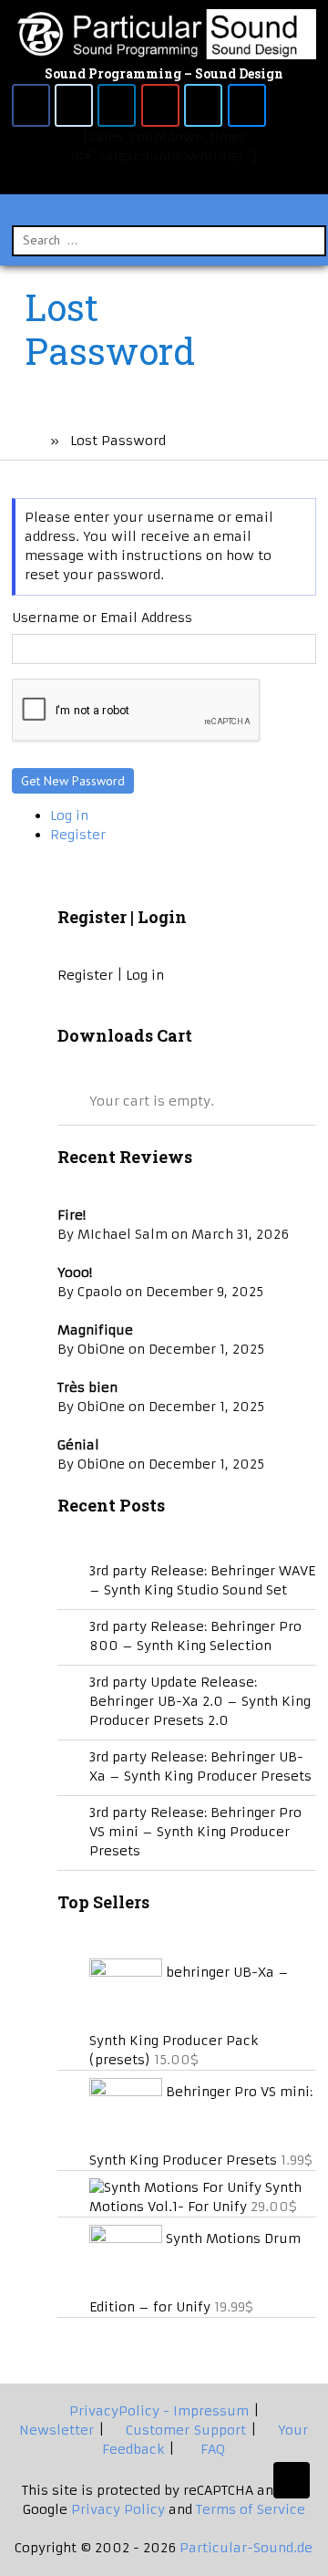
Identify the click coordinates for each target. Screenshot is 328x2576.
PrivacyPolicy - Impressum (157, 2411)
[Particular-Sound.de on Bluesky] (247, 105)
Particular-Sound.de (246, 2548)
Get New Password (73, 781)
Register (78, 835)
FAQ (209, 2449)
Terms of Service (251, 2509)
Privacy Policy (120, 2509)
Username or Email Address (102, 618)
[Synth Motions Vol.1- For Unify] (177, 2187)
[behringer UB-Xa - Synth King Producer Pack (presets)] (128, 1972)
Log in (69, 815)
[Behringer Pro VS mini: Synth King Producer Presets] (128, 2092)
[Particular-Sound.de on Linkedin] (117, 105)
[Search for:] (169, 240)
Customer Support (184, 2430)
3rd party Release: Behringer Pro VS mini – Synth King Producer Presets (195, 1832)
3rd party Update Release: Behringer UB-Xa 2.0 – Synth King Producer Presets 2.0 (200, 1701)
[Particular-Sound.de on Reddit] (74, 105)
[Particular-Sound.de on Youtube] (160, 105)
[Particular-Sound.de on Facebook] (31, 105)
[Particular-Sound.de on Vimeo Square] (203, 105)
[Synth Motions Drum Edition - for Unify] (128, 2238)
